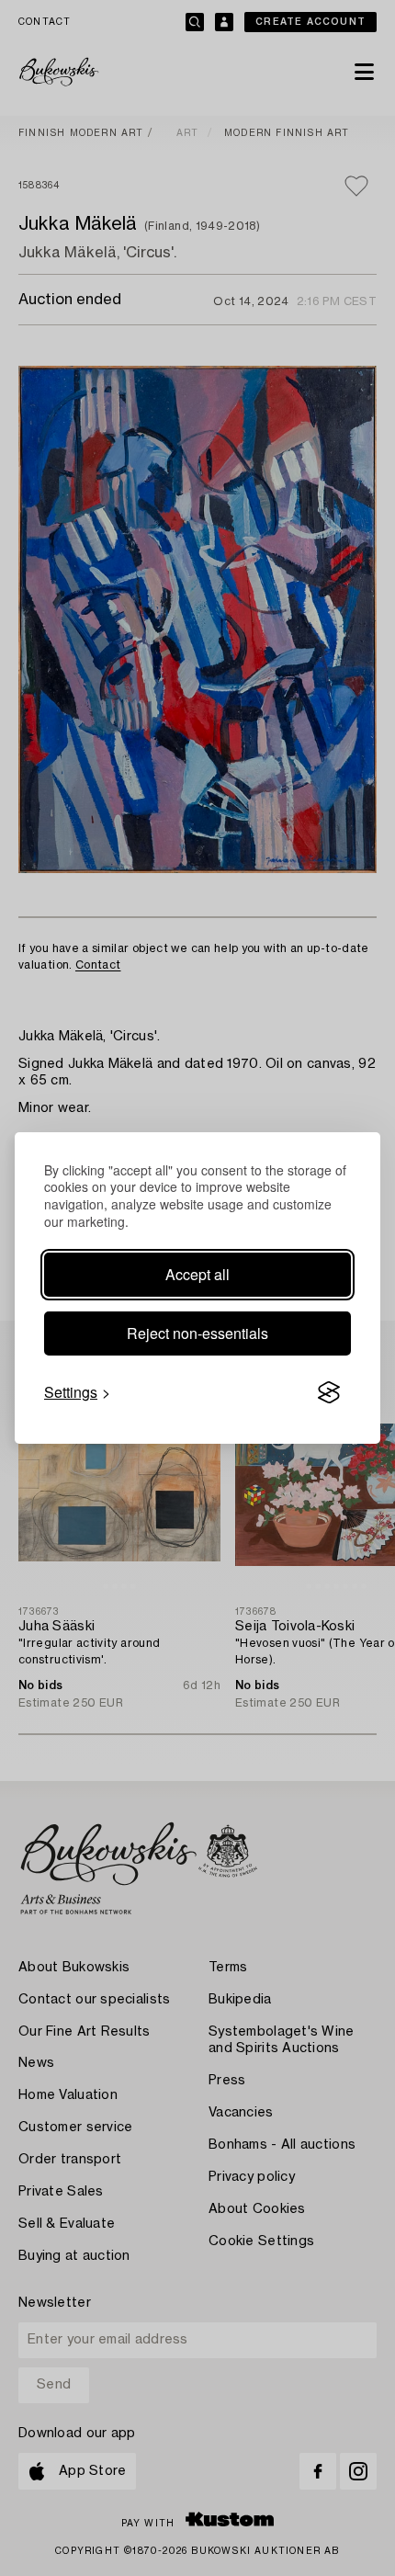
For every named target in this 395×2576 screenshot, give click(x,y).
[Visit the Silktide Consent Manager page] (329, 1392)
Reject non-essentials (197, 1333)
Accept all (197, 1274)
